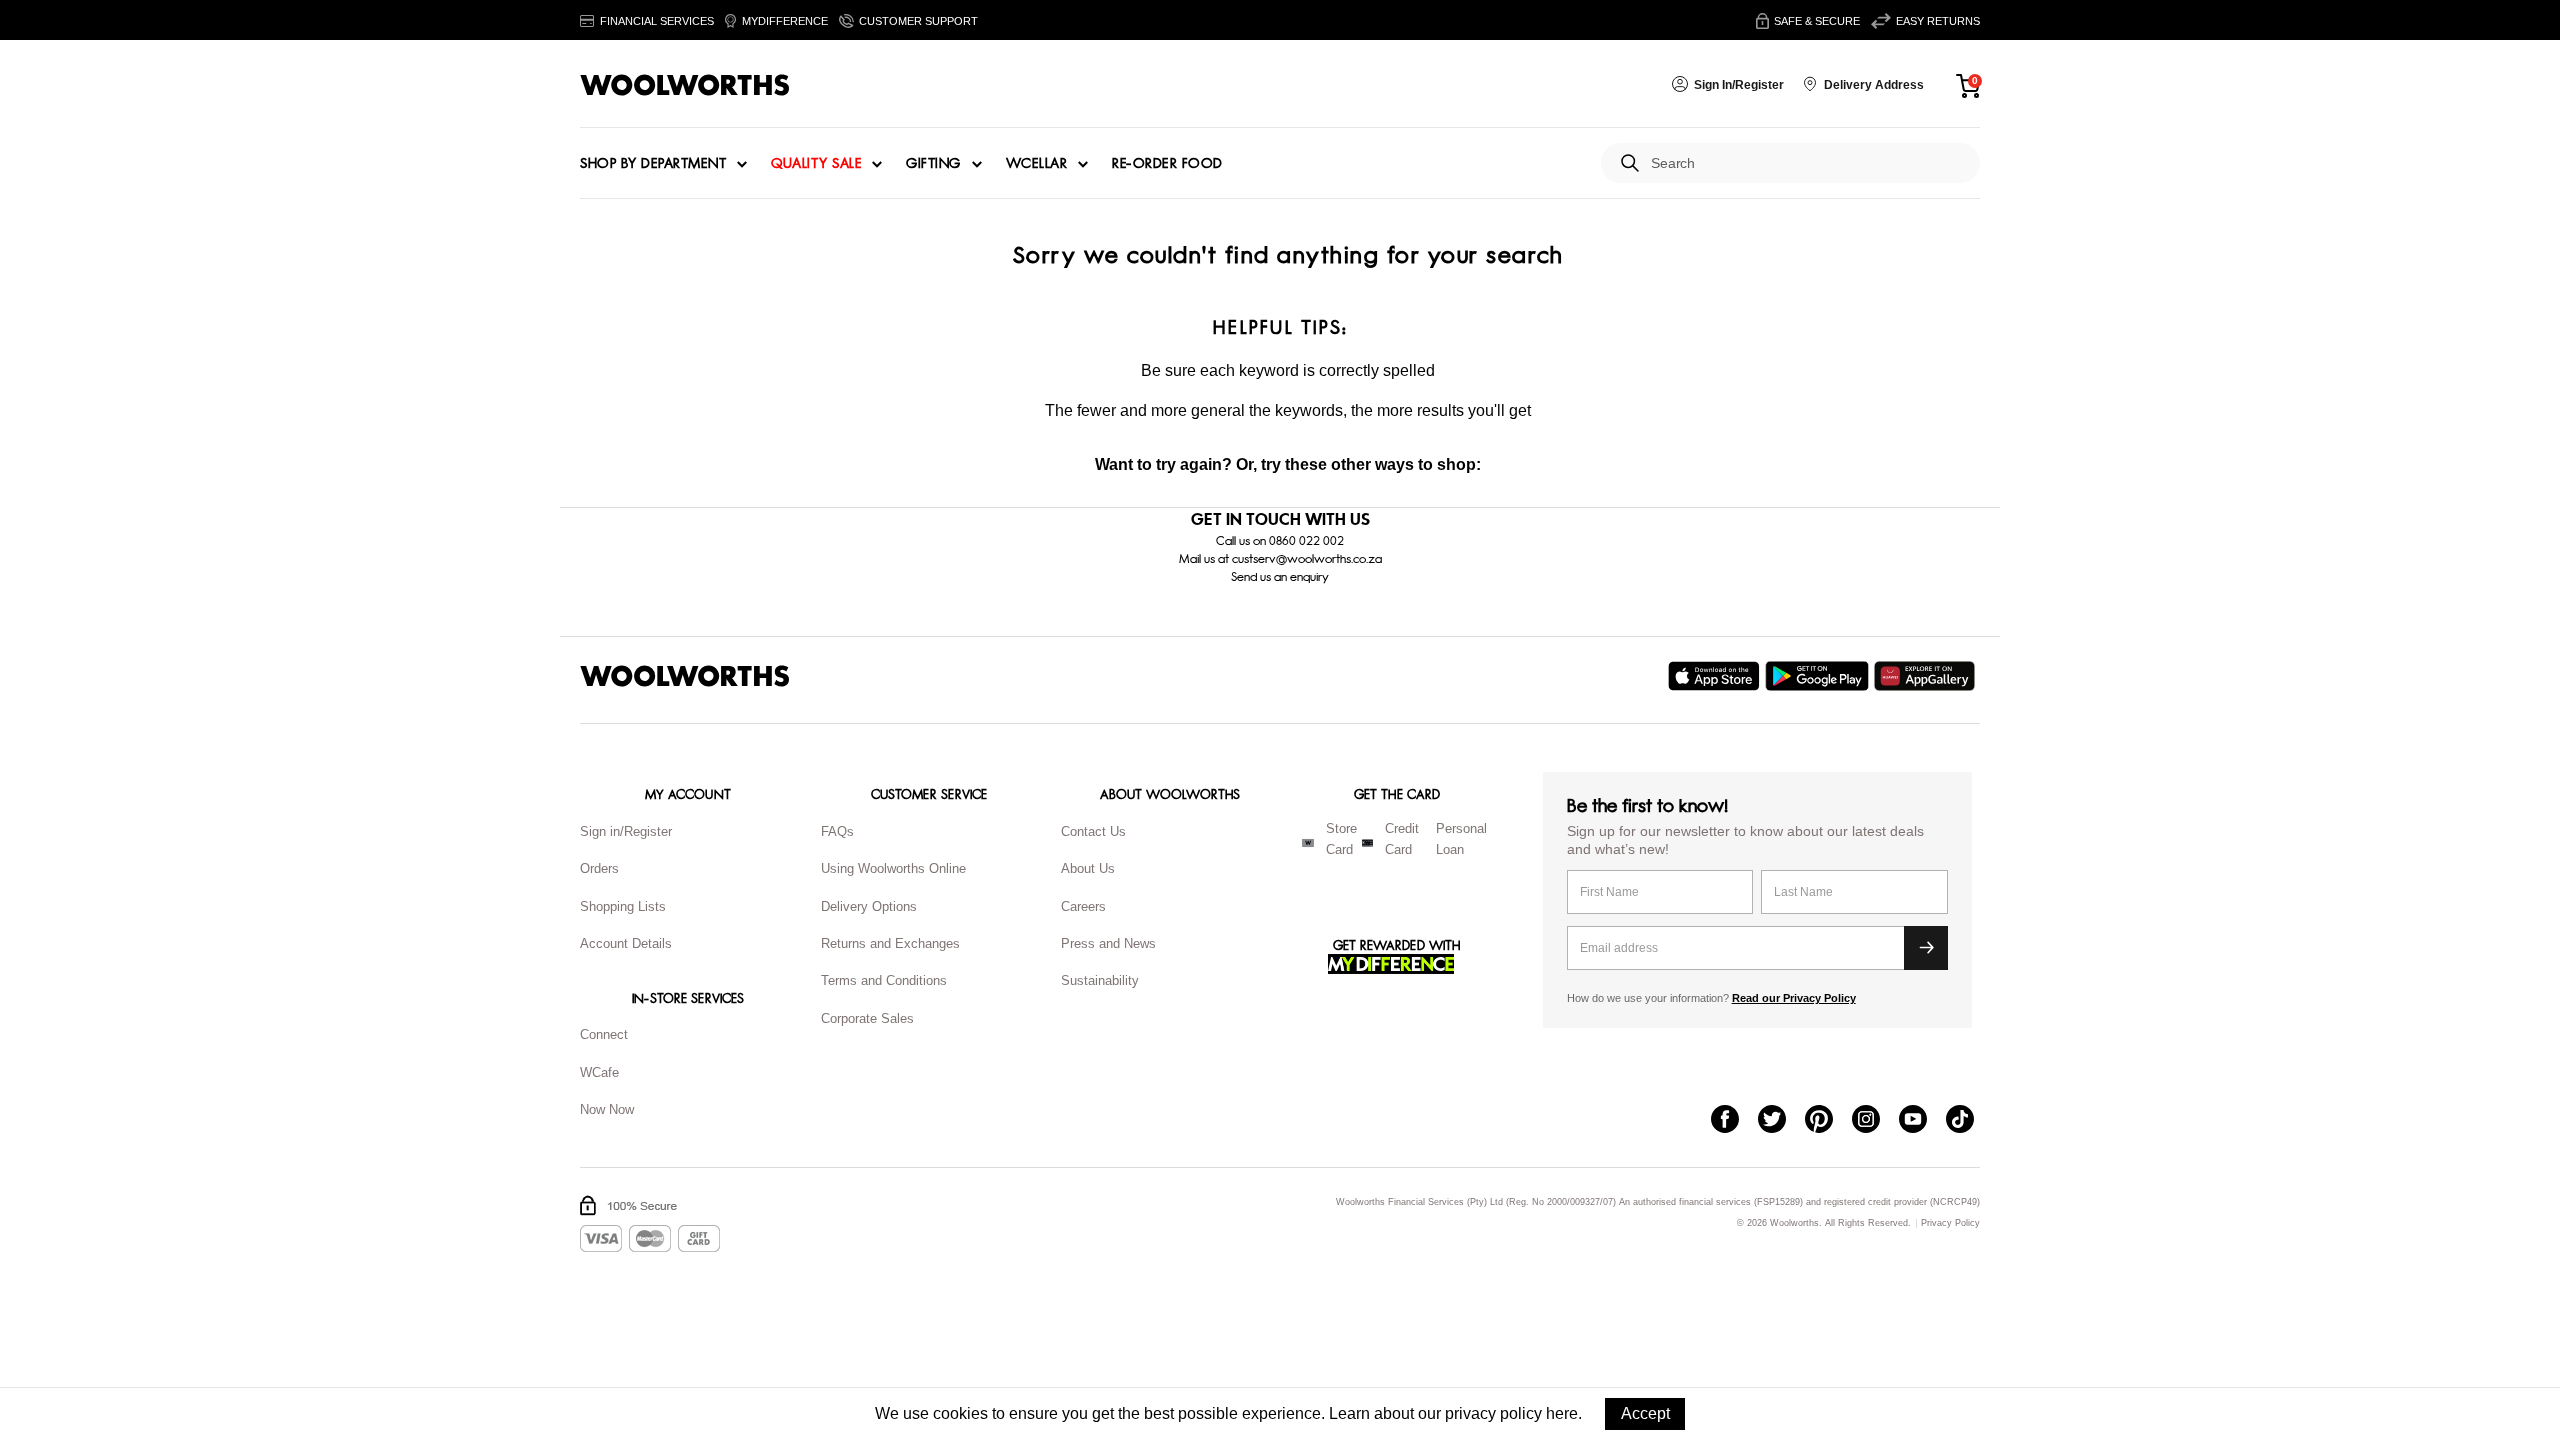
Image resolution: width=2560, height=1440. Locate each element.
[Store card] (1308, 843)
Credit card (1402, 839)
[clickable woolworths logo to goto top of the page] (685, 676)
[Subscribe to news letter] (1926, 948)
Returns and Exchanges (890, 943)
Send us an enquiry (1280, 577)
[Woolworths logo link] (685, 85)
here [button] (1562, 1413)
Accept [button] (1645, 1413)
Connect (604, 1034)
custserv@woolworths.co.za (1307, 559)
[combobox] (1807, 163)
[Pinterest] (1828, 1121)
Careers (1083, 906)
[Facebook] (1734, 1121)
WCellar (1037, 164)
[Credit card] (1367, 843)
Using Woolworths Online (893, 868)
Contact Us (1093, 831)
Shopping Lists (623, 906)
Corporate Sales (867, 1018)
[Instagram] (1875, 1121)
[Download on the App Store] (1716, 676)
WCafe (599, 1072)
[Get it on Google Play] (1819, 676)
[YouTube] (1922, 1121)
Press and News (1108, 943)
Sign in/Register (626, 831)
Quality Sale (816, 164)
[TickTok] (1969, 1121)
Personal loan (1461, 839)
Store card (1341, 839)
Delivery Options (869, 906)
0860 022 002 (1306, 541)
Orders (599, 868)
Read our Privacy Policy (1794, 998)
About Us (1088, 868)
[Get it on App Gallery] (1927, 676)
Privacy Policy (1950, 1223)
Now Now (607, 1109)
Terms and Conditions (884, 980)
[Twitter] (1781, 1121)
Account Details (626, 943)
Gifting (933, 164)
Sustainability (1100, 980)
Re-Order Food (1167, 164)
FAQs (837, 831)
